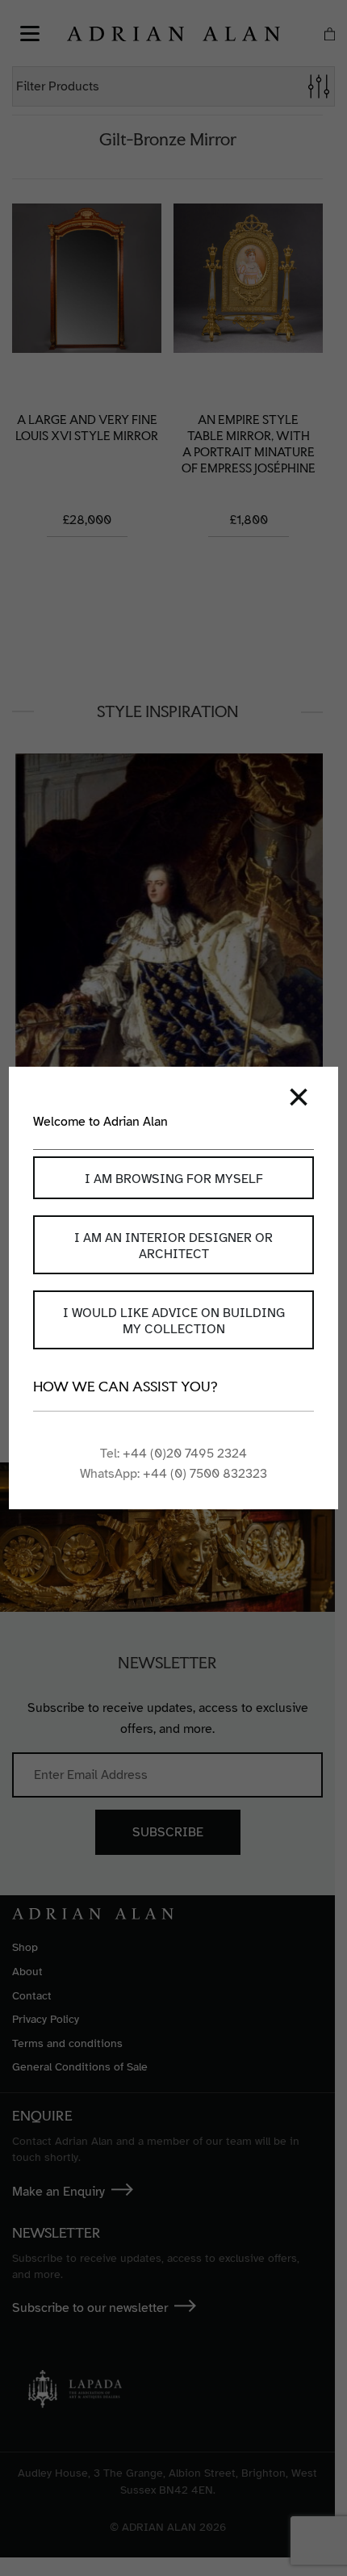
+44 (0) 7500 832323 (205, 1474)
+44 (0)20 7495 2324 (185, 1454)
